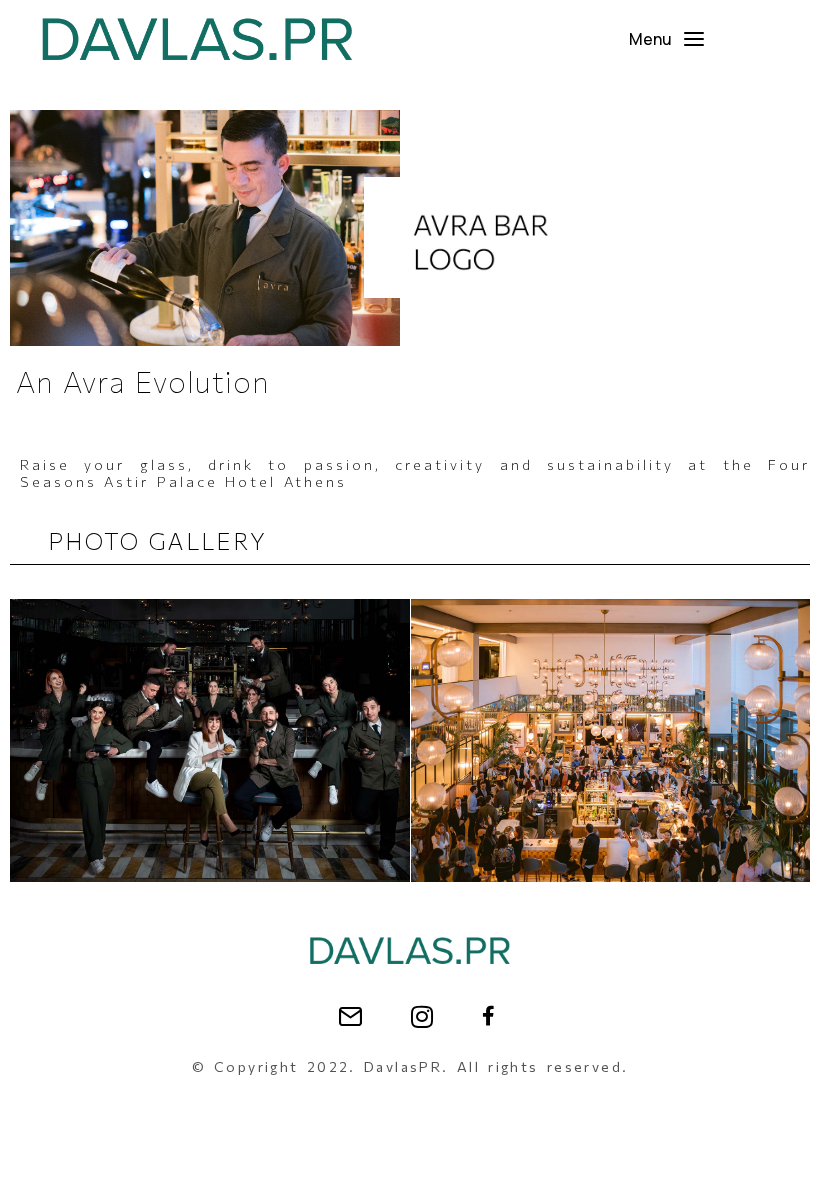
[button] (667, 39)
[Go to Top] (790, 1150)
